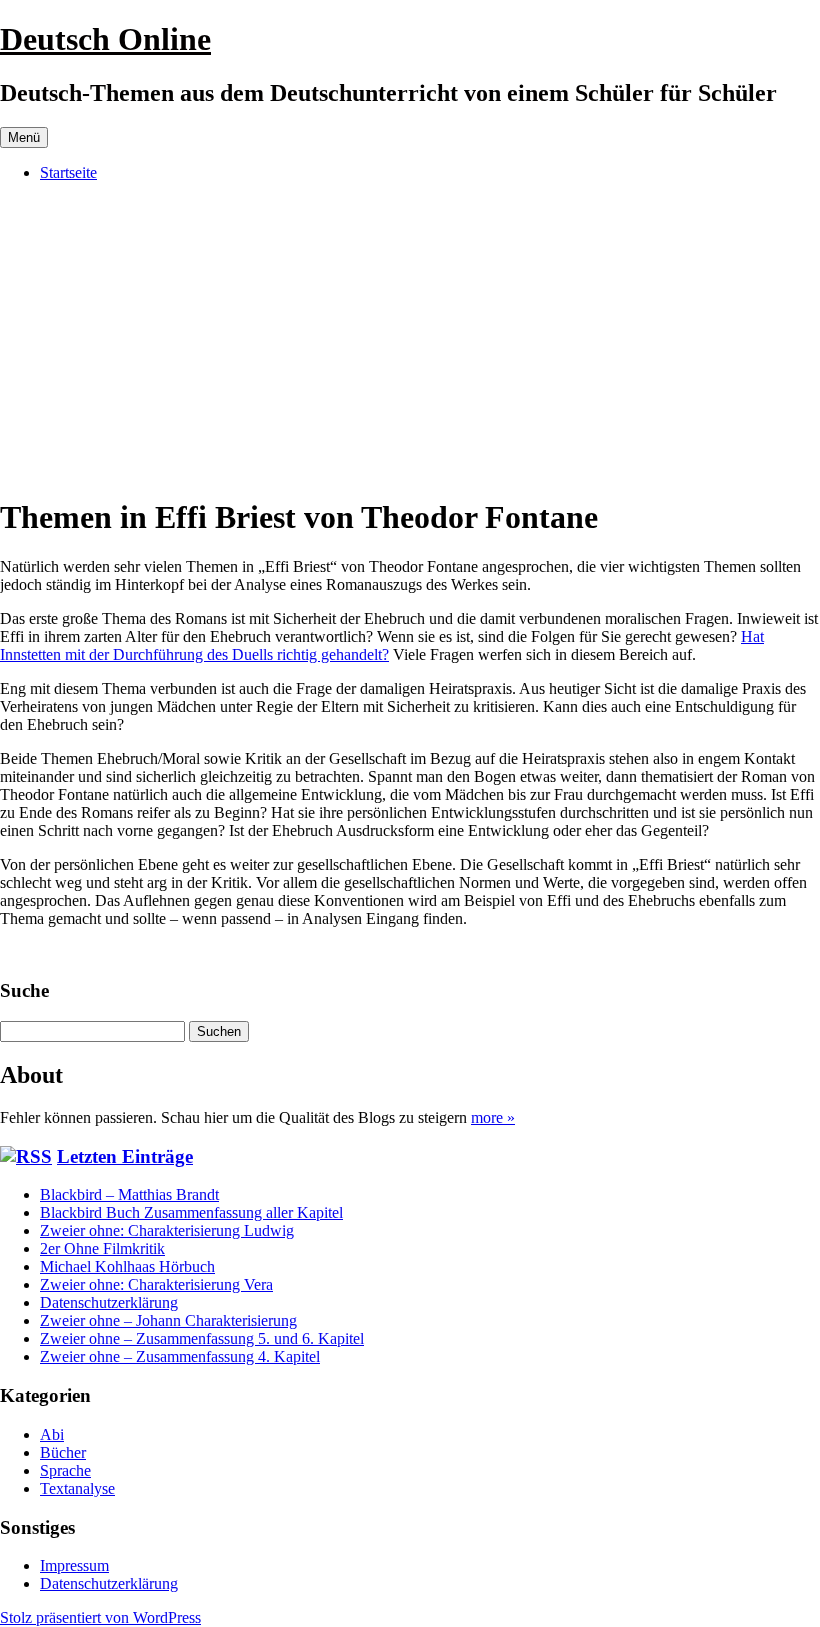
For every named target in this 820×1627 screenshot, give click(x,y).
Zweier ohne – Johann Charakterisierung (168, 1320)
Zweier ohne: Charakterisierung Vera (156, 1284)
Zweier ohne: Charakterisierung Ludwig (167, 1230)
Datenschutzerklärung (109, 1302)
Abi (52, 1434)
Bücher (63, 1452)
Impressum (74, 1565)
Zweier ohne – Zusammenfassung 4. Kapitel (180, 1356)
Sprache (65, 1470)
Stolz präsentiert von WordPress (100, 1617)
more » (493, 1117)
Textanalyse (77, 1488)
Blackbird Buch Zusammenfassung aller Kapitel (191, 1212)
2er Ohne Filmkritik (102, 1248)
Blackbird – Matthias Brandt (129, 1194)
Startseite (68, 172)
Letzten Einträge (125, 1156)
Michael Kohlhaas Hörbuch (127, 1266)
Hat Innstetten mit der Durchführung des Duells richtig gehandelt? (382, 645)
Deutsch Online (105, 39)
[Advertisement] (410, 338)
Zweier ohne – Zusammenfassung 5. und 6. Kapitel (202, 1338)
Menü (24, 137)
